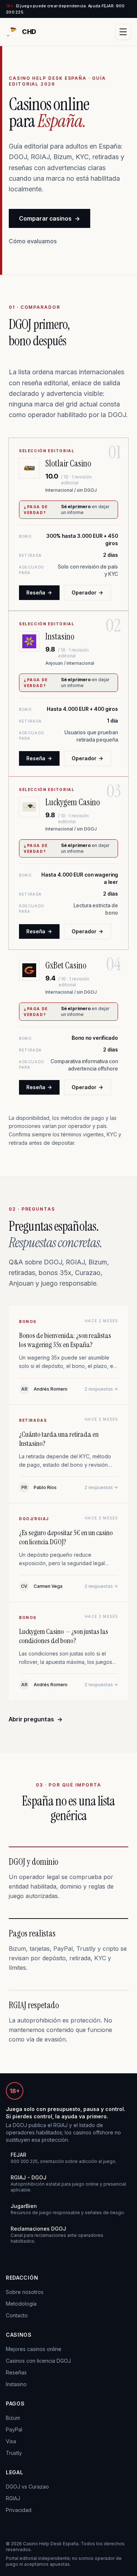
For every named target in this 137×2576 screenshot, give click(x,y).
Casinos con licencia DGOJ (38, 2361)
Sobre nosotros (25, 2292)
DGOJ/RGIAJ (34, 1519)
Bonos (28, 1321)
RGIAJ (13, 2498)
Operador (87, 593)
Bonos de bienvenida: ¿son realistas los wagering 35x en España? (65, 1340)
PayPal (14, 2429)
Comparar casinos (50, 218)
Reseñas (16, 2372)
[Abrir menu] (123, 32)
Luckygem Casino (73, 802)
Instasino (60, 636)
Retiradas (33, 1420)
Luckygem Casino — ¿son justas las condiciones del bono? (64, 1636)
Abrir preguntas (36, 1719)
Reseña (39, 593)
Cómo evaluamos (33, 241)
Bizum (13, 2418)
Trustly (14, 2453)
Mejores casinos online (34, 2349)
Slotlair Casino (68, 463)
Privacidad (19, 2510)
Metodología (21, 2304)
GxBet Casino (66, 965)
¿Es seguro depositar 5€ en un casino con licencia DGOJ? (66, 1537)
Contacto (17, 2315)
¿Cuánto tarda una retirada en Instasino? (59, 1439)
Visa (11, 2441)
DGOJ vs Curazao (27, 2487)
